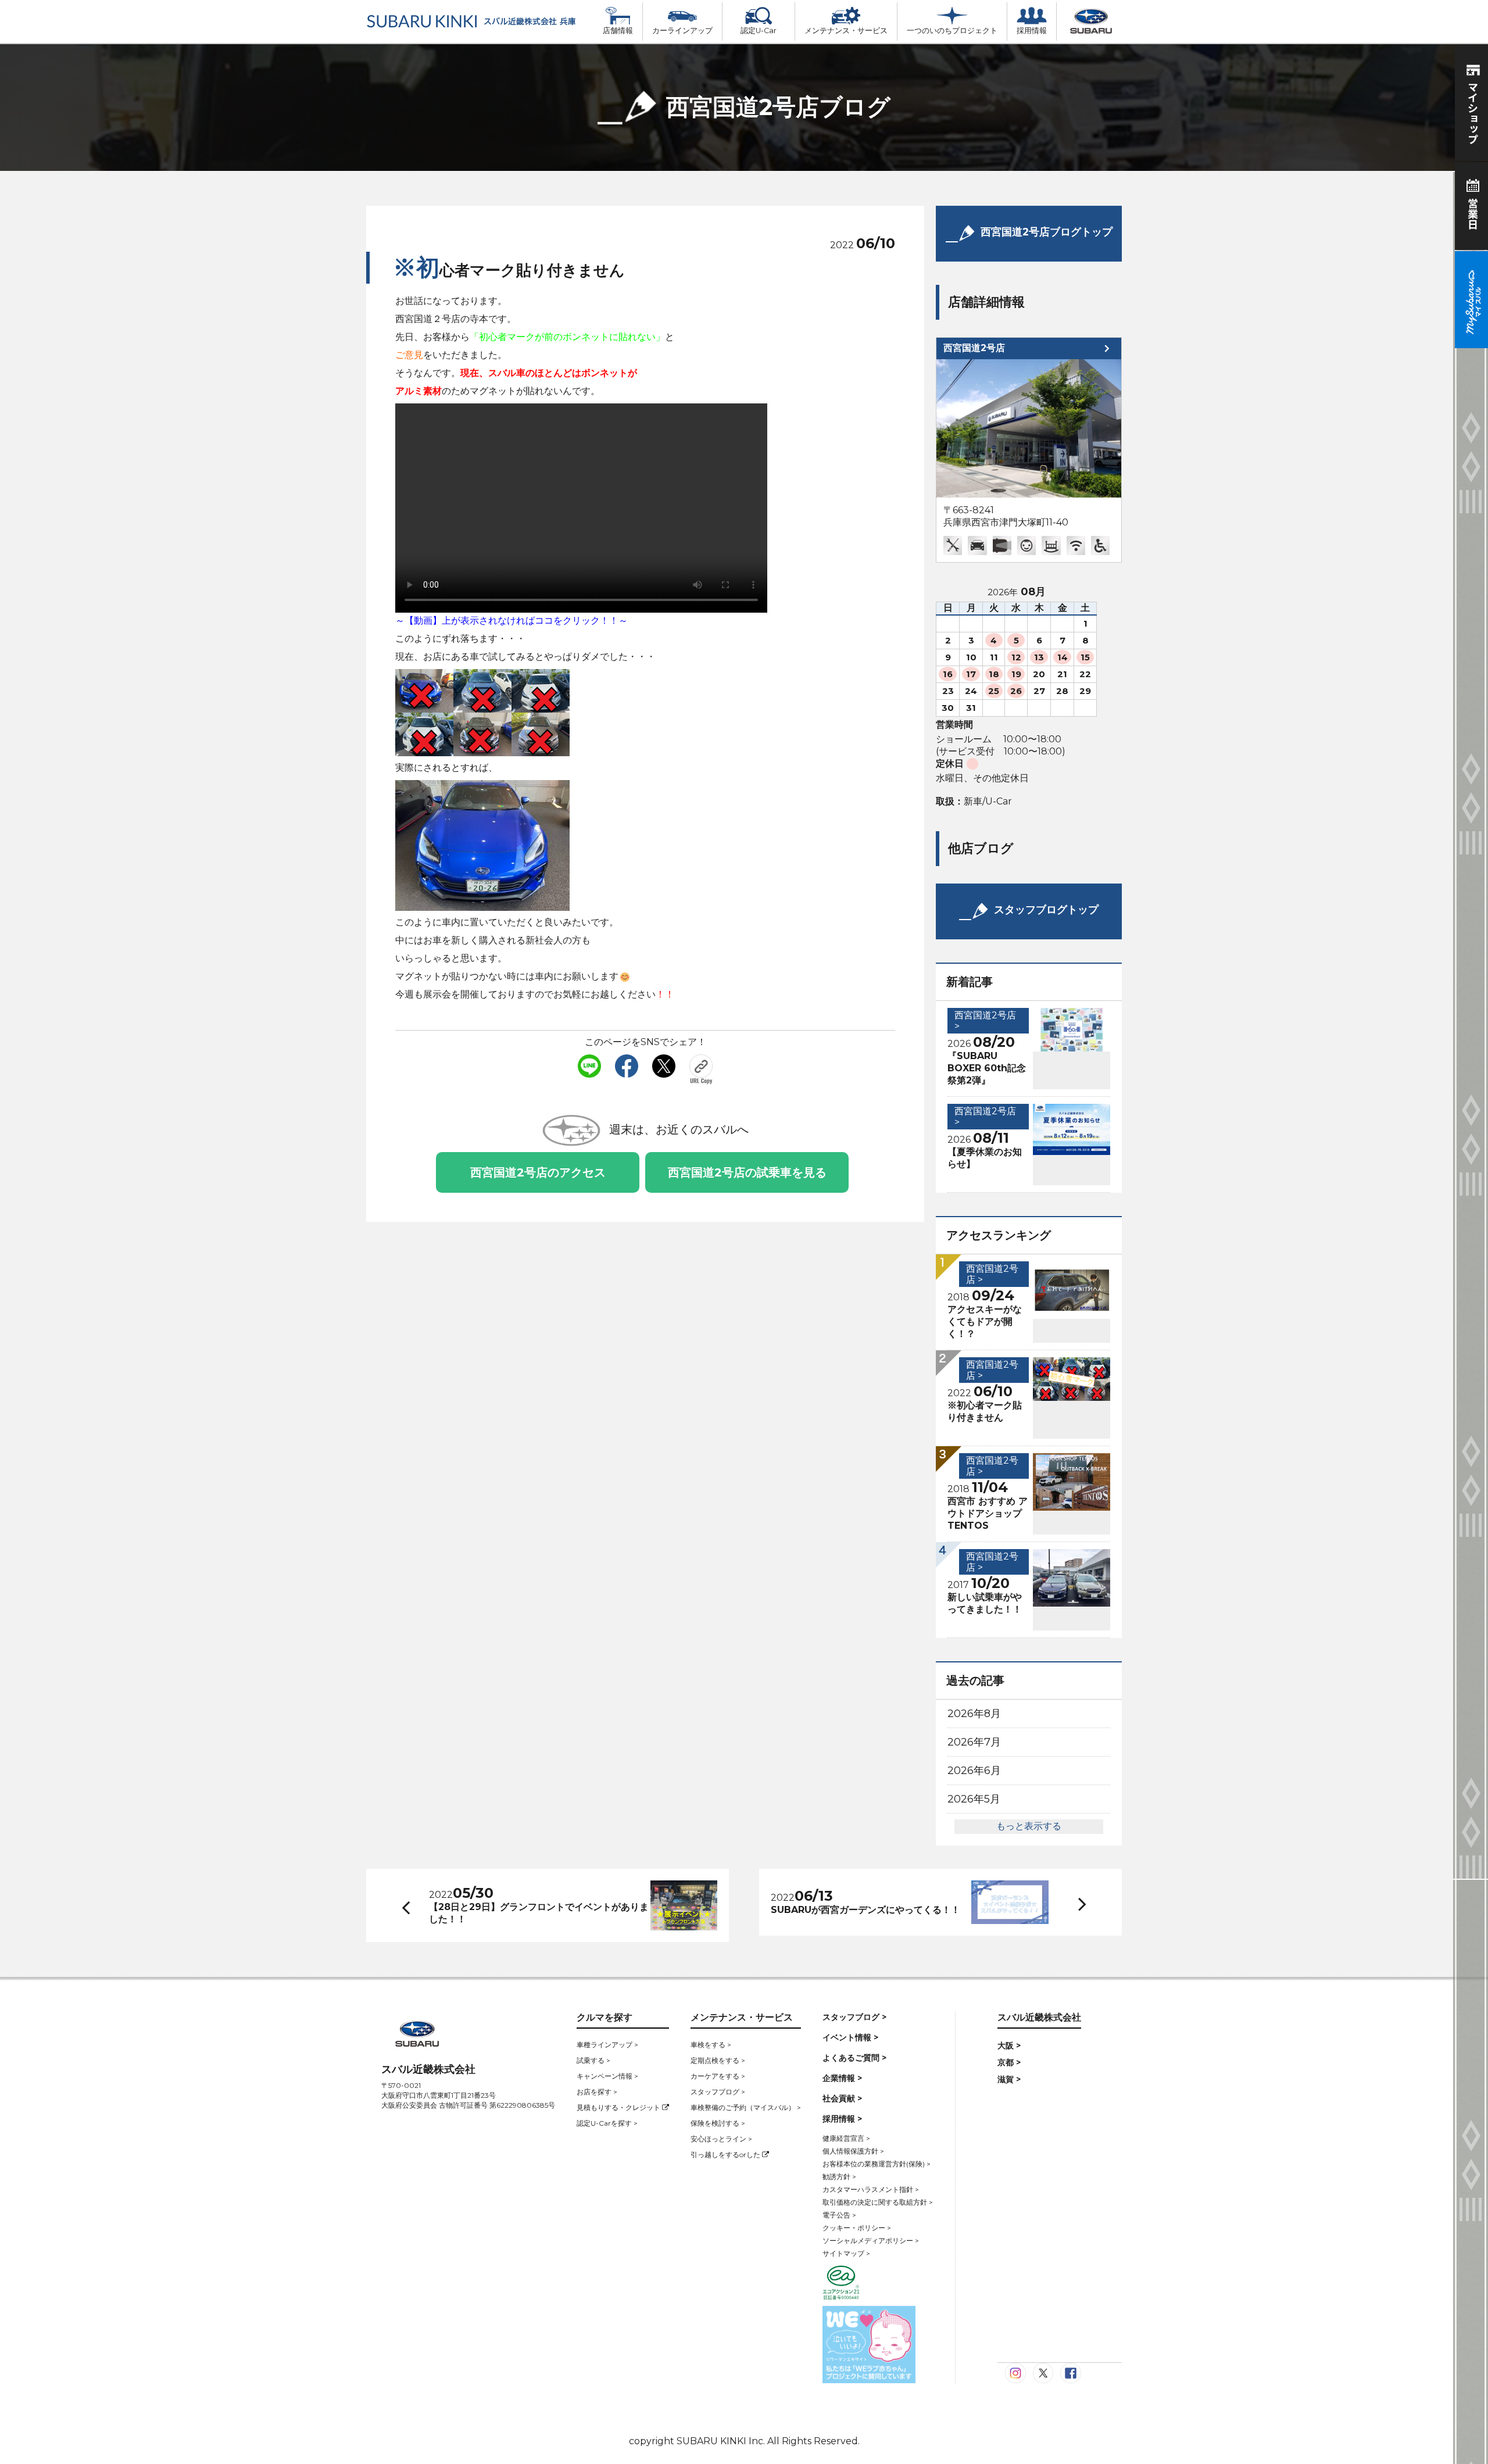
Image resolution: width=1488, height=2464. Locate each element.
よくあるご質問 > (854, 2058)
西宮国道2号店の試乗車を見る (747, 1172)
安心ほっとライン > (721, 2139)
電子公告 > (839, 2215)
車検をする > (711, 2045)
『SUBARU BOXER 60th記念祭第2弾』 (987, 1068)
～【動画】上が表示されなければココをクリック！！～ (512, 621)
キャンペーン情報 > (607, 2076)
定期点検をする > (718, 2060)
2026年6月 (974, 1771)
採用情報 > (842, 2119)
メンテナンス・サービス (846, 31)
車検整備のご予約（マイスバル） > (746, 2107)
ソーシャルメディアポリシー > (871, 2241)
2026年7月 (974, 1742)
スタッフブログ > (718, 2092)
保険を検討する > (718, 2123)
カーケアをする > (718, 2076)
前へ (403, 1905)
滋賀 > (1009, 2079)
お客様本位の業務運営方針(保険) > (877, 2164)
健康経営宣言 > (846, 2138)
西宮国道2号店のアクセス (538, 1172)
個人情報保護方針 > (853, 2151)
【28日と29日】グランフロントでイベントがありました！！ (539, 1913)
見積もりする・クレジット (619, 2107)
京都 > (1009, 2062)
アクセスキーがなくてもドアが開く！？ (985, 1322)
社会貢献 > (842, 2098)
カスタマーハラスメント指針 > (871, 2189)
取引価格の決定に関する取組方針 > (878, 2202)
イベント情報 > (850, 2037)
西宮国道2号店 (974, 348)
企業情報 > (842, 2078)
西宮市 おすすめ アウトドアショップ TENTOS (988, 1513)
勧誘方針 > (839, 2177)
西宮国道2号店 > (985, 1021)
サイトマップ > (846, 2253)
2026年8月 (974, 1714)
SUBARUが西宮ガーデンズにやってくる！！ (865, 1910)
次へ (1071, 1902)
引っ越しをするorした (726, 2154)
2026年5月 (974, 1799)
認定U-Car (759, 31)
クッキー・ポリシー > (857, 2228)
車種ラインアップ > (607, 2045)
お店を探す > (597, 2092)
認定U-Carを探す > (607, 2123)
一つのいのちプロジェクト (952, 31)
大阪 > (1009, 2045)
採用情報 (1032, 31)
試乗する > (593, 2060)
